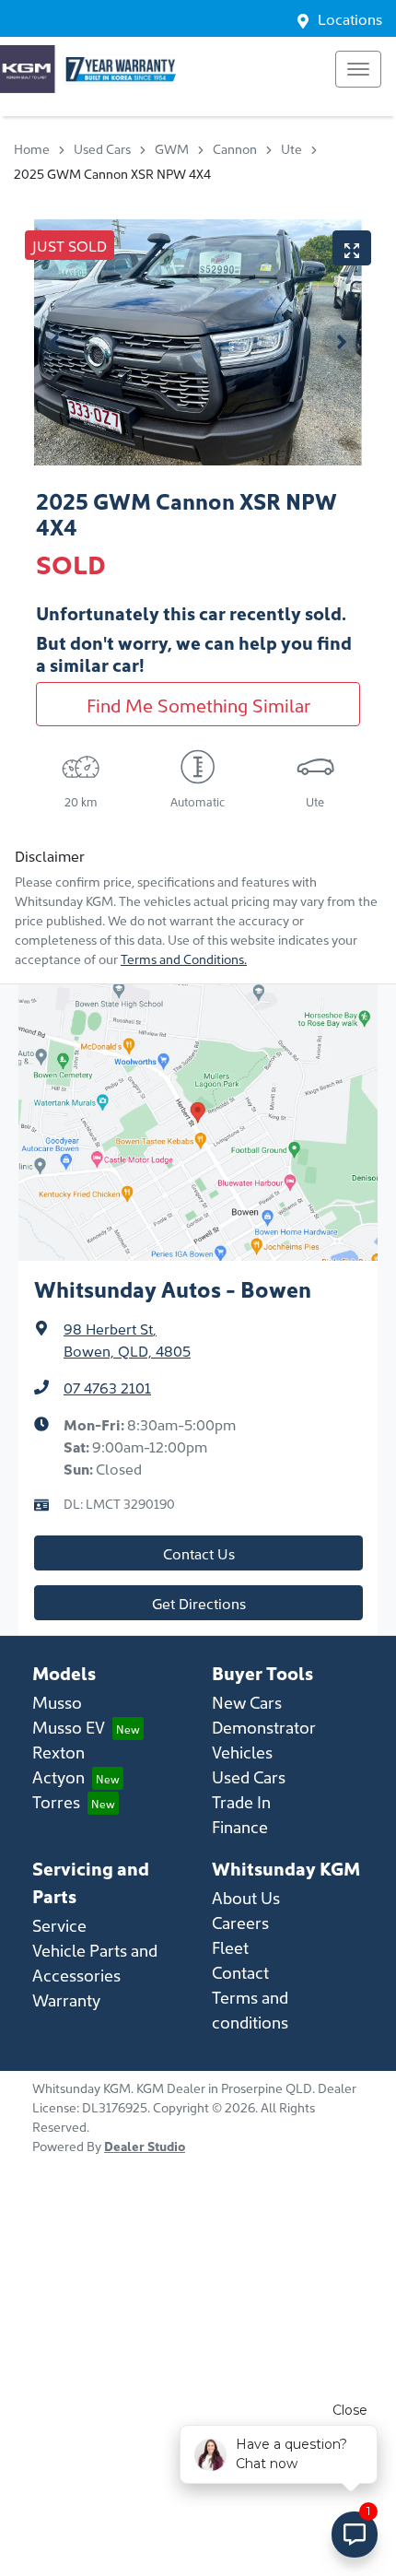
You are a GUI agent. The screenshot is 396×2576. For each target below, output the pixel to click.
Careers (240, 1922)
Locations (350, 18)
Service (59, 1925)
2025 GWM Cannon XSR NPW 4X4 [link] (112, 173)
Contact (240, 1972)
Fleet (230, 1947)
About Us (246, 1897)
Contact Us (199, 1553)
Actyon (58, 1776)
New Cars (247, 1702)
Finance (240, 1826)
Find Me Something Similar (198, 704)
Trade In (241, 1801)
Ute (291, 148)
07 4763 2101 (107, 1387)
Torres (56, 1801)
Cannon (235, 148)
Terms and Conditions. (184, 959)
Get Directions (199, 1603)
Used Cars (102, 148)
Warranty (66, 2000)
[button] (358, 69)
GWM (172, 148)
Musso (57, 1702)
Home (32, 148)
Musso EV (69, 1727)
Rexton (58, 1752)
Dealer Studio (145, 2146)
